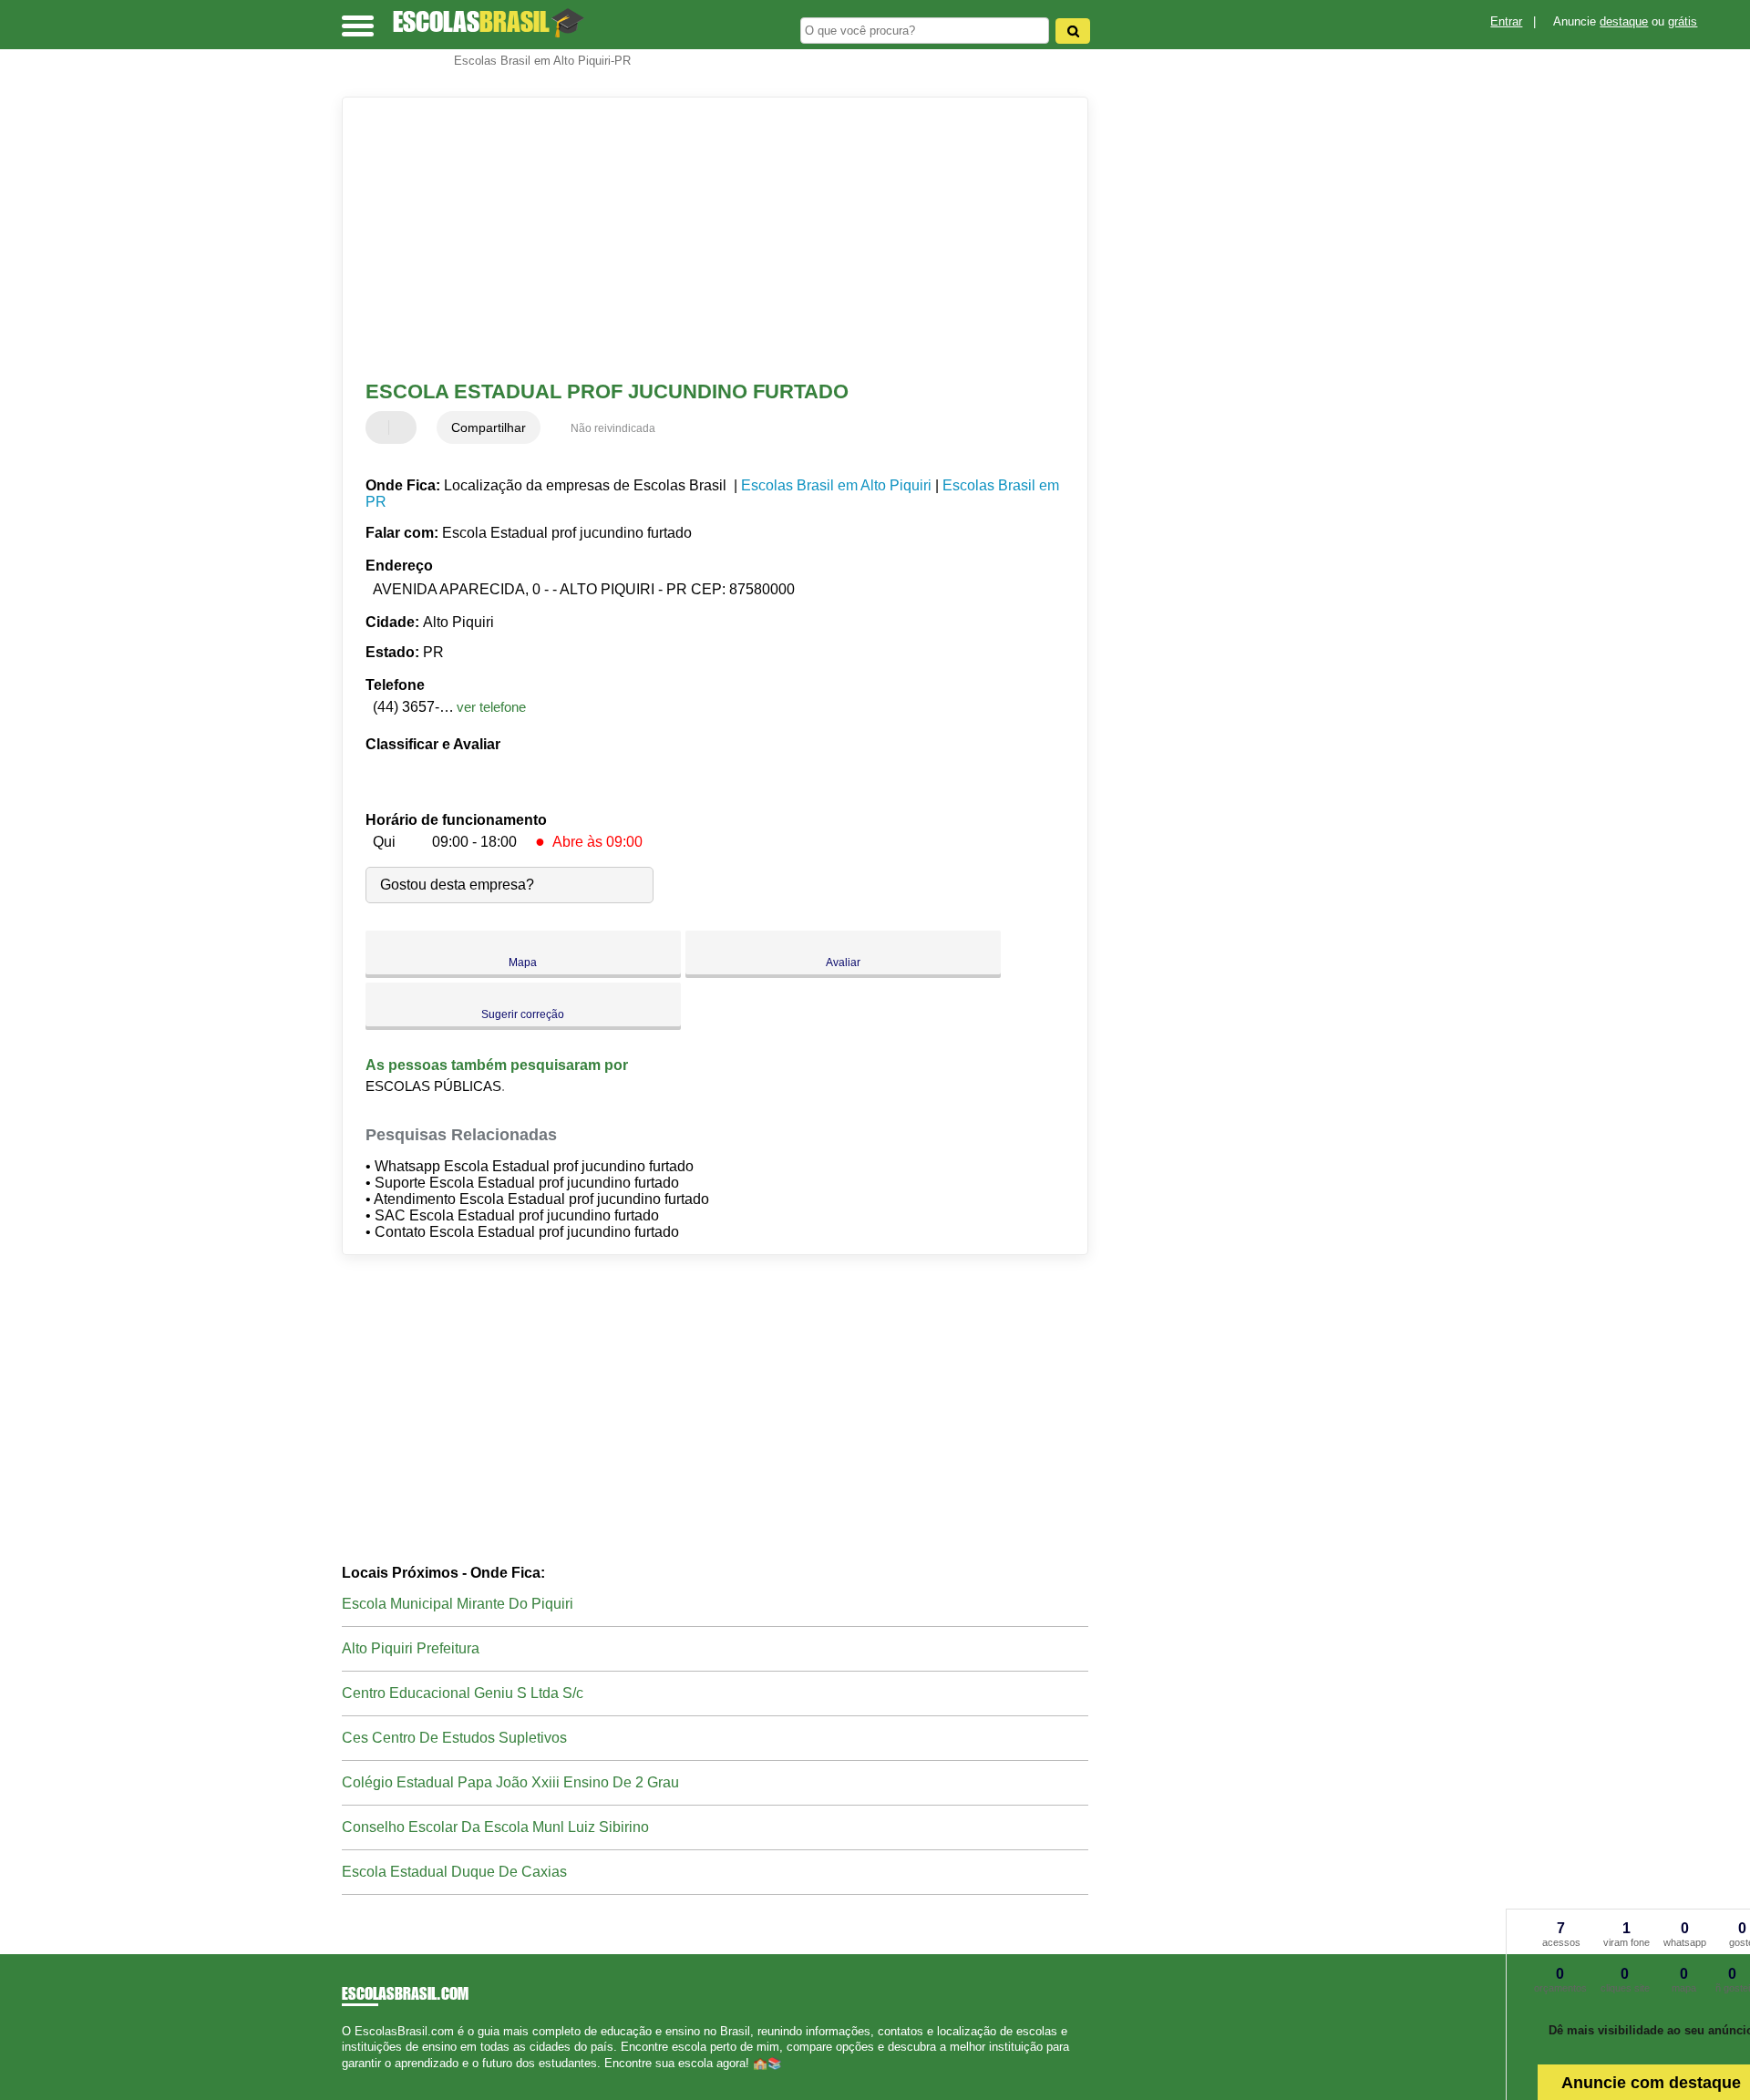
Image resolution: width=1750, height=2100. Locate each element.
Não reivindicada (613, 428)
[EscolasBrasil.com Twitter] (354, 2079)
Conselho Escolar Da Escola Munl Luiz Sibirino (495, 1827)
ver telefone (491, 707)
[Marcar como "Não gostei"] (405, 427)
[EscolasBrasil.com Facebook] (346, 2079)
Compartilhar (489, 427)
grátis (1683, 21)
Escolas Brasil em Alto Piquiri (836, 485)
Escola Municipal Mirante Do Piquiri (458, 1604)
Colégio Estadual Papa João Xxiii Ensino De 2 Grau (510, 1782)
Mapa (523, 962)
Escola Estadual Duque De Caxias (454, 1872)
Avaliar (843, 962)
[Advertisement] (706, 239)
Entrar (1506, 21)
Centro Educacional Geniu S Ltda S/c (463, 1693)
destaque (1624, 21)
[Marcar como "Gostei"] (382, 427)
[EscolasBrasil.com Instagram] (362, 2079)
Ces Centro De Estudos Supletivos (454, 1738)
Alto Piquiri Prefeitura (411, 1648)
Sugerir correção (523, 1014)
